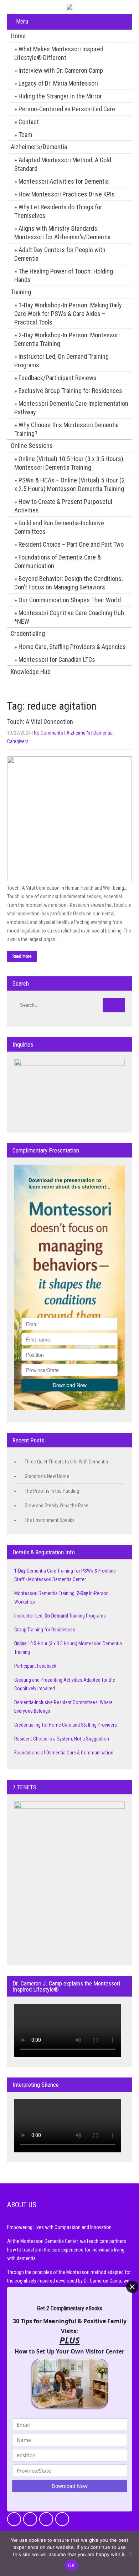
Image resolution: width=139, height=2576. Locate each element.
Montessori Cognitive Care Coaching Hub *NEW (69, 617)
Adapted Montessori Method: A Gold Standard (63, 164)
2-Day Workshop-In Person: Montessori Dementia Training (67, 339)
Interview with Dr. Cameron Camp (61, 70)
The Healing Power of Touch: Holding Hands (64, 275)
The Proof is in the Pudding (52, 1491)
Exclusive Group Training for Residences (70, 391)
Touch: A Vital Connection (40, 722)
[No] (130, 2554)
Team (25, 135)
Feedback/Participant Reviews (58, 378)
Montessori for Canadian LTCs (57, 660)
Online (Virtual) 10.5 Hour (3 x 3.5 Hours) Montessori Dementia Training (69, 463)
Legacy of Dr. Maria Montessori (58, 83)
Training (21, 292)
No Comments (48, 733)
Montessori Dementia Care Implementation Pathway (71, 408)
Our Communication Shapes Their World (70, 600)
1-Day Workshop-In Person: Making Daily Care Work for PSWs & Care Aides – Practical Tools (68, 314)
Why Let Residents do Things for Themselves (58, 211)
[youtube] (62, 2519)
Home (18, 36)
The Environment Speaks (50, 1520)
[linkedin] (46, 2519)
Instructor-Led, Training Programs (60, 1616)
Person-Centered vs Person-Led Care (67, 109)
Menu (22, 22)
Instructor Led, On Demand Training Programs (61, 361)
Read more (22, 956)
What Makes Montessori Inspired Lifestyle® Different (59, 53)
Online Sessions (32, 446)
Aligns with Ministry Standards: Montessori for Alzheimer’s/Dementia (62, 233)
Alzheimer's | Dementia (89, 733)
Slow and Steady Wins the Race (56, 1506)
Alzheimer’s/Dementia (39, 147)
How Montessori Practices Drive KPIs (67, 194)
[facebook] (14, 2519)
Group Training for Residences (45, 1630)
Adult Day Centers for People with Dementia (60, 254)
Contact (29, 122)
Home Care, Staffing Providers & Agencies (72, 647)
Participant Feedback (35, 1666)
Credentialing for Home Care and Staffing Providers (66, 1725)
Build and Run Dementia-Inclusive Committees (59, 527)
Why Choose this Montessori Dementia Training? (66, 429)
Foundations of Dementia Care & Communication (58, 561)
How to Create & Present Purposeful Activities (63, 506)
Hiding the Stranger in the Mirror (60, 96)
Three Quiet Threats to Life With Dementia (66, 1462)
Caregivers (18, 741)
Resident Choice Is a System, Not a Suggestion (62, 1739)
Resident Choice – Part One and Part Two (71, 544)
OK (71, 2565)
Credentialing (28, 633)
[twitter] (30, 2519)
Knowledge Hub (31, 672)
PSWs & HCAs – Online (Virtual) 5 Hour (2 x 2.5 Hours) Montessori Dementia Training (69, 484)
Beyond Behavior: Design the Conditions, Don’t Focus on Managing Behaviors (68, 583)
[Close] (132, 2287)
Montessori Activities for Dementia (64, 181)
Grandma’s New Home (47, 1476)
